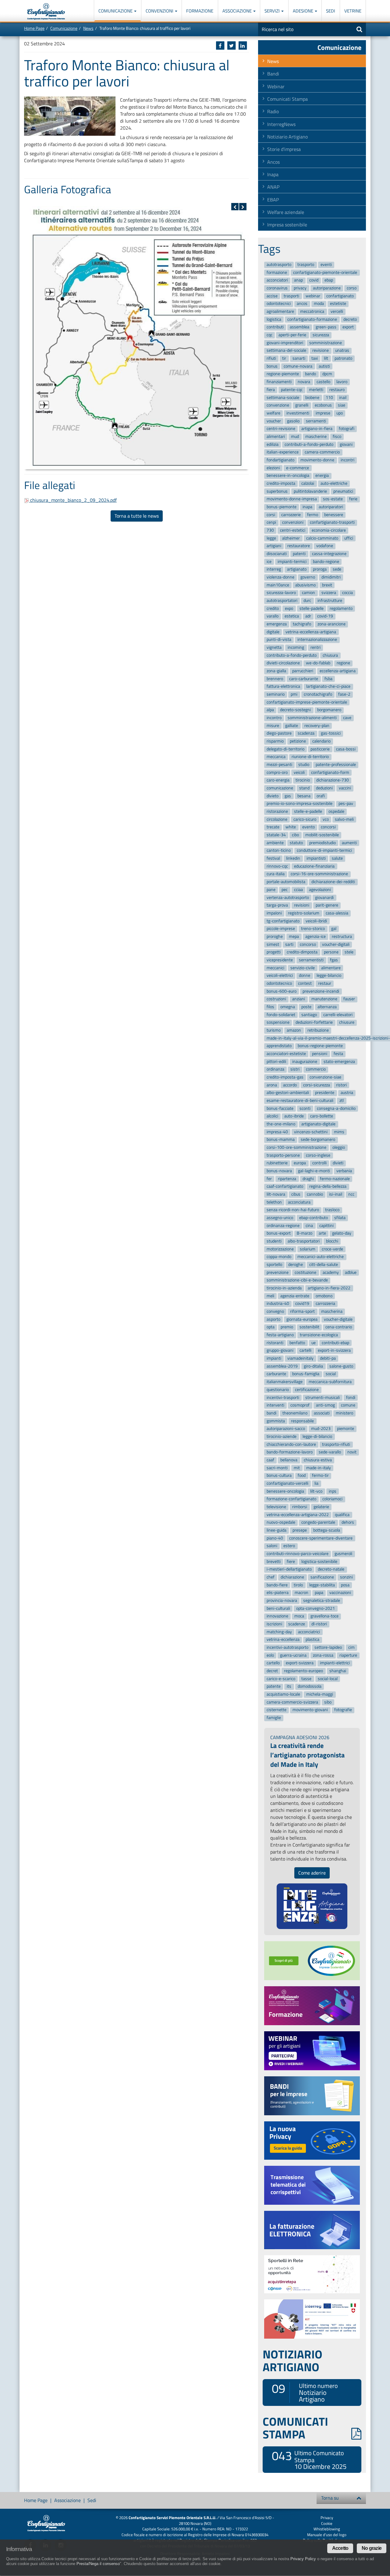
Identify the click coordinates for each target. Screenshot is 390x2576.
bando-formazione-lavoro (290, 1452)
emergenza (277, 624)
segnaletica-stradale (322, 1601)
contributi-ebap (335, 1343)
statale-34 (276, 835)
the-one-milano (281, 1124)
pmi (294, 694)
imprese (323, 413)
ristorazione (277, 811)
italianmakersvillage (285, 1382)
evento (308, 827)
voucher (274, 421)
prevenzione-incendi (321, 991)
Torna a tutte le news (137, 516)
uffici (349, 538)
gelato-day (342, 1234)
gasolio (293, 421)
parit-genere (327, 905)
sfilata (340, 1218)
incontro (274, 718)
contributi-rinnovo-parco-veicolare (298, 1554)
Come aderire (312, 1873)
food (302, 1476)
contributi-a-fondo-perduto (309, 444)
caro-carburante (304, 679)
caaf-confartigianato (285, 1187)
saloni (272, 1546)
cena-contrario (339, 1327)
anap (298, 280)
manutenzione (324, 999)
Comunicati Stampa (287, 99)
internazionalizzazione (317, 640)
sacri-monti (277, 1468)
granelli (302, 405)
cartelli (305, 1351)
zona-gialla (276, 671)
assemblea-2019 (282, 1366)
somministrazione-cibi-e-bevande (297, 1280)
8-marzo (305, 1234)
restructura (342, 937)
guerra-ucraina (293, 1655)
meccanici (275, 968)
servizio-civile (303, 968)
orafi (321, 796)
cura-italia (276, 874)
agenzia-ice (316, 937)
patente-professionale (336, 765)
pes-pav (346, 804)
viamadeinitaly (300, 1358)
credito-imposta (281, 483)
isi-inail (336, 1194)
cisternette (277, 1710)
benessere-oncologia (285, 1491)
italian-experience (283, 452)
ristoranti (275, 1343)
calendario (321, 741)
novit (352, 1452)
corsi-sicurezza (317, 1085)
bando (310, 374)
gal (334, 929)
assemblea (300, 327)
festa (338, 1054)
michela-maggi (320, 1694)
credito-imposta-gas (285, 1077)
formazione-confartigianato (291, 1499)
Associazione (238, 11)
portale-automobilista (286, 882)
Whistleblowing (327, 2529)
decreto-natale (331, 1569)
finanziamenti (279, 382)
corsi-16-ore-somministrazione (319, 874)
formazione (277, 273)
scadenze (297, 1624)
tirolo (298, 1585)
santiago (309, 1015)
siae (342, 405)
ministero (344, 1413)
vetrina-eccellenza (283, 1640)
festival (273, 858)
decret (272, 1671)
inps (333, 1491)
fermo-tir (320, 1476)
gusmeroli (343, 1554)
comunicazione (280, 788)
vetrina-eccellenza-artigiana (311, 632)
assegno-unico (280, 1218)
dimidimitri (331, 577)
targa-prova (277, 905)
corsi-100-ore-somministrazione (296, 1147)
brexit (327, 585)
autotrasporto (279, 265)
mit (297, 1468)
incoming (296, 647)
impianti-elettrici (335, 1663)
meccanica (276, 757)
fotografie (343, 1710)
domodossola (310, 1687)
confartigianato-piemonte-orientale (325, 273)
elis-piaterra (278, 1593)
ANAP (273, 187)
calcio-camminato (322, 538)
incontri (347, 460)
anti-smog (325, 1405)
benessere (334, 515)
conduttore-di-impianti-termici (324, 851)
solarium (308, 1249)
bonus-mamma (281, 1140)
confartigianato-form (330, 772)
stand (304, 788)
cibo (295, 835)
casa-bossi (346, 749)
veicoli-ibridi (316, 921)
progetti (274, 952)
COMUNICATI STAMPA (295, 2428)
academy (331, 1272)
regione (343, 663)
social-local (328, 1679)
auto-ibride (294, 1116)
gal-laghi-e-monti (314, 1171)
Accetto (340, 2548)
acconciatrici (309, 1632)
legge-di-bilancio (317, 1437)
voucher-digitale (338, 1319)
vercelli (337, 311)
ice (269, 562)
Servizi (273, 11)
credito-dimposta (302, 952)
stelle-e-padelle (308, 811)
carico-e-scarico (281, 1679)
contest (305, 983)
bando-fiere (277, 1585)
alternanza (327, 1007)
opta (271, 1327)
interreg (274, 570)
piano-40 (275, 1538)
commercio (316, 1070)
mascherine (316, 437)
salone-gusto (341, 1366)
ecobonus (323, 405)
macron (301, 1593)
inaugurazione (305, 1062)
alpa (270, 710)
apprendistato (279, 1046)
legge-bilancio (329, 976)
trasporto (306, 265)
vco (326, 819)
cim (351, 1647)
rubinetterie (277, 1163)
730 (270, 530)
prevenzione (278, 1272)
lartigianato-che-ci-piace (328, 687)
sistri (295, 1070)
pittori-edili (276, 1062)
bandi (271, 1413)
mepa (294, 937)
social (331, 1374)
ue (314, 1343)
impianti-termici (292, 562)
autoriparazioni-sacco (286, 1429)
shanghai (338, 1671)
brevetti (274, 1562)
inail (343, 398)
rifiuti (271, 358)
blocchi (332, 1241)
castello (323, 382)
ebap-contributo (314, 1218)
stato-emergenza (339, 1062)
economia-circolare (329, 530)
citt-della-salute (324, 1265)
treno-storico (313, 929)
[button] (235, 207)
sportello (274, 1265)
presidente (325, 1093)
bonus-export (279, 1234)
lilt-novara (276, 1194)
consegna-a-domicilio (336, 1108)
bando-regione (326, 562)
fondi (351, 1398)
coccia (347, 593)
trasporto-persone (283, 1155)
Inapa (273, 174)
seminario (276, 694)
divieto (273, 796)
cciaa (298, 890)
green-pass (326, 327)
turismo (274, 1030)
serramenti (316, 421)
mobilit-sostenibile (322, 835)
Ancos (273, 162)
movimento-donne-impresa (292, 499)
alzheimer (291, 538)
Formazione (200, 11)
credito (273, 608)
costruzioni (276, 999)
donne (305, 976)
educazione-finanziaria (314, 866)
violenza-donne (280, 577)
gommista (276, 1421)
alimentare (331, 968)
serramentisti (311, 960)
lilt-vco (316, 1491)
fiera (271, 390)
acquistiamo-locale (283, 1694)
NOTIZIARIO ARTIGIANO (292, 2361)
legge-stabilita (322, 1585)
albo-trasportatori (304, 1241)
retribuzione (318, 1030)
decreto (350, 319)
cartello (273, 1663)
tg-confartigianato (283, 921)
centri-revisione (281, 429)
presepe (300, 1530)
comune (348, 1405)
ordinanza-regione (283, 1226)
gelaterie (321, 1507)
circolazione (277, 819)
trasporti (291, 296)
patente (274, 1687)
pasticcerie (320, 749)
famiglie (274, 1718)
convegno (275, 1311)
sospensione (278, 1023)
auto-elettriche (334, 483)
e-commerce (298, 468)
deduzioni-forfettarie (314, 1023)
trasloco (332, 1210)
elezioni (273, 468)
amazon (294, 1030)
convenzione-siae (325, 1077)
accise (272, 296)
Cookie (327, 2523)
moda (319, 304)
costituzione (305, 1272)
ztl (342, 1101)
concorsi (328, 827)
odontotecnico (279, 983)
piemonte (346, 1429)
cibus (296, 1194)
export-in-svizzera (334, 1351)
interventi (275, 1405)
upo (340, 413)
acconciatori (277, 280)
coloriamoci (332, 1499)
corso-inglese (318, 1155)
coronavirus (277, 288)
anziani (299, 999)
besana (304, 796)
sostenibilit (309, 1327)
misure (273, 726)
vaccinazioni (340, 1593)
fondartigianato (280, 460)
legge (271, 538)
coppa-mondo (279, 1257)
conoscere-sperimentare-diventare (321, 1538)
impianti (274, 1358)
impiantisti (316, 858)
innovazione (277, 1616)
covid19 (302, 1304)
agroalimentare (280, 311)
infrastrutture (330, 601)
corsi (271, 515)
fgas (334, 960)
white (291, 827)
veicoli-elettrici (280, 976)
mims (339, 1132)
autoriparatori (331, 507)
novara (304, 382)
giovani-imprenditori (285, 343)
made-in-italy (319, 1468)
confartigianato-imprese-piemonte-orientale (307, 702)
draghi (308, 1179)
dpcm (327, 374)
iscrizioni (274, 1624)
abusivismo (305, 585)
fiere (291, 1562)
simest (273, 944)
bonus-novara (279, 1171)
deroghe (296, 1265)
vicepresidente (280, 960)
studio (304, 765)
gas (288, 796)
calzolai (308, 483)
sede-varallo (330, 1452)
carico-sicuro (305, 819)
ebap (329, 280)
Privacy (327, 2518)
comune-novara (298, 366)
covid (314, 280)
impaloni (274, 913)
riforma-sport (302, 1311)
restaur (325, 983)
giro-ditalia (313, 1366)
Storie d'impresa (284, 149)
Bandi (273, 74)
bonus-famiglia (306, 1374)
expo (289, 608)
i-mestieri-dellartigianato (289, 1569)
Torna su (330, 2498)
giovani (346, 444)
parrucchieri (303, 671)
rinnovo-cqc (277, 866)
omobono (324, 1296)
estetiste (338, 304)
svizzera (329, 593)
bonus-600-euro (282, 991)
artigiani (274, 546)
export (348, 327)
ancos (302, 304)
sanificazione (322, 1577)
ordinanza (275, 1070)
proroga (320, 570)
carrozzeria (325, 1304)
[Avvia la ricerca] (359, 29)
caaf (270, 1460)
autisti (324, 366)
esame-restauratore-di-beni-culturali (300, 1101)
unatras (342, 351)
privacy (300, 288)
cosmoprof (300, 1405)
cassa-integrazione (329, 554)
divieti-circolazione (283, 663)
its (289, 1687)
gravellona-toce (324, 1616)
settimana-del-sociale (286, 351)
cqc (269, 335)
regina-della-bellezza (328, 1187)
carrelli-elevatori (338, 1015)
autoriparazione (327, 288)
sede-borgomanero (318, 1140)
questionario (278, 1390)
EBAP (273, 200)
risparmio (275, 741)
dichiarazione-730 (333, 780)
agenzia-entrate (295, 1296)
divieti (338, 1163)
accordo (290, 1085)
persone (331, 952)
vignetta (274, 647)
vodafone (325, 546)
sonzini (346, 1577)
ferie (353, 499)
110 (329, 398)
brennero (275, 679)
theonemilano (295, 1413)
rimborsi (300, 1507)
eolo (270, 1655)
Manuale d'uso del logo (327, 2535)
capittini (326, 1226)
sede (337, 570)
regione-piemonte (283, 374)
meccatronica (312, 311)
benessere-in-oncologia (288, 476)
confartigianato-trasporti (332, 523)
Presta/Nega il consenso (98, 2564)
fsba (328, 679)
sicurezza (321, 335)
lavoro (342, 382)
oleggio (339, 1147)
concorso (308, 944)
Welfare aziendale (286, 212)
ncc (351, 1194)
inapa (307, 507)
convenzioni (293, 523)
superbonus (277, 491)
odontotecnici (279, 304)
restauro (337, 390)
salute (337, 858)
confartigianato (340, 296)
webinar (313, 296)
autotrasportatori (282, 601)
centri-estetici (293, 530)
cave (347, 718)
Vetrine (353, 11)
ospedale (336, 811)
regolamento (341, 608)
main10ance (278, 585)
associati (322, 1413)
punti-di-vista (279, 640)
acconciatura (299, 1202)
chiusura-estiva (318, 1460)
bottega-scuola (327, 1530)
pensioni (320, 1054)
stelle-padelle (312, 608)
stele (349, 952)
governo (308, 577)
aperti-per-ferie (292, 335)
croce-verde (332, 1249)
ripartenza (287, 1179)
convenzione (278, 405)
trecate (273, 827)
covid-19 (325, 616)
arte (322, 1234)
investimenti (298, 413)
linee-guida (277, 1530)
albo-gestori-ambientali (288, 1093)
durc (307, 601)
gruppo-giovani (280, 1351)
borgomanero (329, 710)
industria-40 (278, 1304)
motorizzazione (280, 1249)
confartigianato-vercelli (287, 1483)
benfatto (297, 1343)
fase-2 (344, 694)
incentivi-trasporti (283, 1398)
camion (308, 593)
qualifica (342, 1515)
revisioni (302, 905)
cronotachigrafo (318, 694)
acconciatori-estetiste (286, 1054)
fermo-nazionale (335, 1179)
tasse (306, 1679)
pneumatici (343, 491)
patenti (299, 554)
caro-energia (278, 780)
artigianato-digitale (318, 1124)
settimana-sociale (283, 398)
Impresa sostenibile (287, 225)
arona (272, 1085)
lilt (326, 358)
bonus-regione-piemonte (320, 1046)
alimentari (276, 437)
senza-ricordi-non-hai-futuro (293, 1210)
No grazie (372, 2548)
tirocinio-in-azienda (284, 1288)
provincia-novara (282, 1601)
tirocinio (303, 780)
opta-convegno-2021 (316, 1608)
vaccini (345, 788)
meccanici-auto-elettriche (321, 1257)
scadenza (306, 734)
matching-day (279, 1632)
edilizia (273, 444)
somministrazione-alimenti (312, 718)
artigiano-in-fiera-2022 (329, 1288)
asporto (273, 1319)
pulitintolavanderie (310, 491)
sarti (289, 944)
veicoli (299, 772)
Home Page (34, 28)
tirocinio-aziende (282, 1437)
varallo (273, 616)
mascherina (332, 1311)
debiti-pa (328, 1358)
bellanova (289, 1460)
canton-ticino (279, 851)
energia (322, 476)
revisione (321, 351)
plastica (312, 1640)
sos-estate (333, 499)
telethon (274, 1202)
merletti (316, 390)
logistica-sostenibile (319, 1562)
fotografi (347, 429)
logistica (274, 319)
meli (270, 1296)
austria (347, 1093)
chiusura (330, 655)
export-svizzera (300, 1663)
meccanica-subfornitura (330, 1382)
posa (345, 1585)
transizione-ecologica (319, 1335)
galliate (292, 726)
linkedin (293, 858)
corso (352, 288)
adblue (351, 1272)
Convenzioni (160, 11)
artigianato (297, 570)
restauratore (299, 546)
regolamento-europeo (303, 1671)
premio (287, 1327)
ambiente (275, 843)
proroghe (275, 937)
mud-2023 (321, 1429)
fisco (337, 437)
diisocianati (277, 554)
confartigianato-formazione (312, 319)
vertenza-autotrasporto (288, 898)
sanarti (299, 358)
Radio (273, 111)
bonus (272, 366)
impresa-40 (277, 1132)
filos (270, 1007)
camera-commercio (322, 452)
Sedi (331, 11)
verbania (344, 1171)
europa (300, 1163)
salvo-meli (344, 819)
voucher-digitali (336, 944)
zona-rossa (323, 1655)
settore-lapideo (328, 1647)
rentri (316, 647)
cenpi (271, 523)
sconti (305, 1108)
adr (308, 616)
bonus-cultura (279, 1476)
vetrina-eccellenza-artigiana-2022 (298, 1515)
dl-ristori (319, 1624)
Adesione (303, 11)
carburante (276, 1374)
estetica (292, 616)
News (88, 28)
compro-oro (277, 772)
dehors (348, 1523)
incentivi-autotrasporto (287, 1647)
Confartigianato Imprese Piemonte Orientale (46, 11)
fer (269, 1179)
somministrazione (326, 343)
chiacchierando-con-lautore (291, 1444)
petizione (298, 741)
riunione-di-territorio (310, 757)
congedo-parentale (318, 1523)
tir (284, 358)
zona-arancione (331, 624)
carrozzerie (291, 515)
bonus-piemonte (282, 507)
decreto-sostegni (295, 710)
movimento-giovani (310, 1710)
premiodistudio (323, 843)
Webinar (276, 86)
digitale (273, 632)
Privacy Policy (303, 2559)
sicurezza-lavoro (281, 593)
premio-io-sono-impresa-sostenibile (300, 804)
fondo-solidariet (281, 1015)
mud (295, 437)
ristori (341, 1085)
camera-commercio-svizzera (292, 1702)
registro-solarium (304, 913)
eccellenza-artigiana (338, 671)
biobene (312, 398)
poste (306, 1007)
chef (271, 1577)
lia (316, 1483)
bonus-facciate (280, 1108)
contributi (275, 327)
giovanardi (324, 898)
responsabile (302, 1421)
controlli (319, 1163)
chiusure (347, 1023)
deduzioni (324, 788)
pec (285, 890)
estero (289, 1546)
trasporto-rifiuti (336, 1444)
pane (271, 890)
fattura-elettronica (283, 687)
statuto (296, 843)
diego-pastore (279, 734)
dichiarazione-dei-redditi (333, 882)
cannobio (315, 1194)
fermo (313, 515)
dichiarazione (292, 1577)
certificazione (307, 1390)
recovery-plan (317, 726)
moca (299, 1616)
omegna (288, 1007)
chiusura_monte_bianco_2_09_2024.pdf (73, 500)
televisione (276, 1507)
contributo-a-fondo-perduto (292, 655)
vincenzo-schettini (311, 1132)
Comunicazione (116, 11)
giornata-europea (302, 1319)
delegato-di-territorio (285, 749)
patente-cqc (292, 390)
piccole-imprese (281, 929)
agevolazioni (320, 890)
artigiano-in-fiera (317, 429)
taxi (315, 358)
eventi (326, 265)
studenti (274, 1241)
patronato (343, 358)
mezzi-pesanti (279, 765)
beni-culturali (278, 1608)
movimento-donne (317, 460)
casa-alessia (337, 913)
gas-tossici (331, 734)
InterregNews (281, 124)
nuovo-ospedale (281, 1523)
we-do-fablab (318, 663)
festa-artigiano (280, 1335)
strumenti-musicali (323, 1398)
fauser (349, 999)
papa (319, 1593)
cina (309, 1226)
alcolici (272, 1116)
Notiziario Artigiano (287, 137)
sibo (328, 1702)
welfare (273, 413)
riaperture (348, 1655)
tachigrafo (302, 624)
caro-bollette (322, 1116)
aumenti (349, 843)
